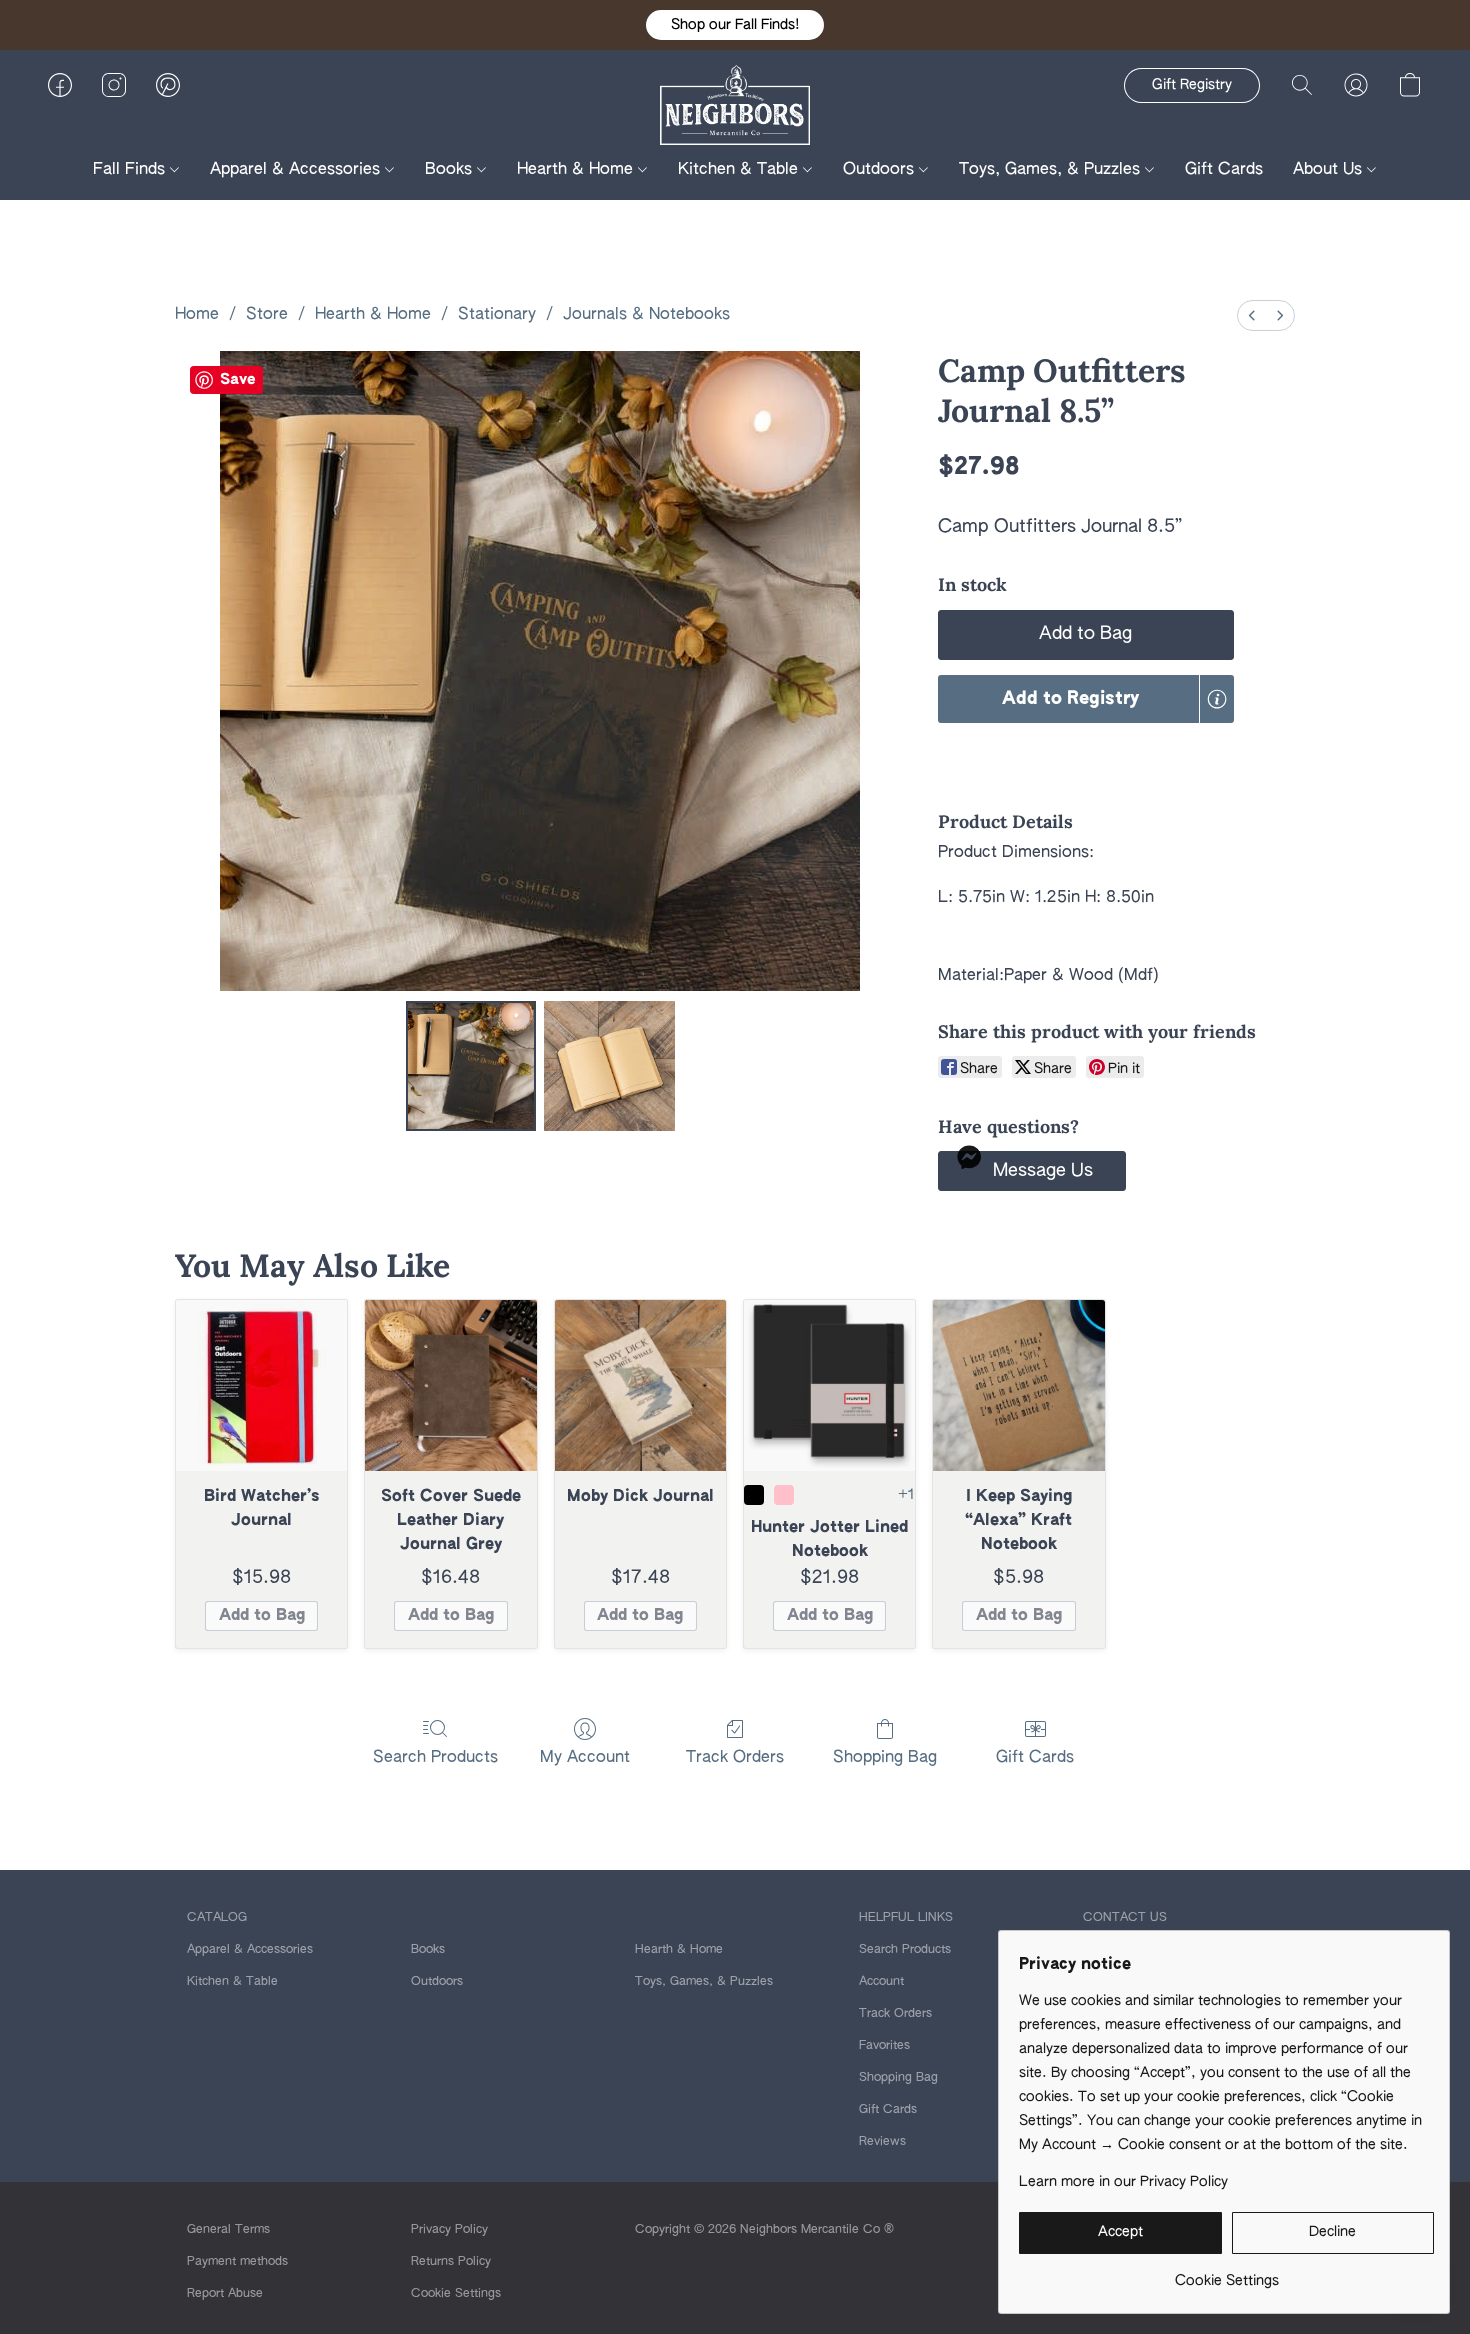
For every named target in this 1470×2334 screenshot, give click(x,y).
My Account (585, 1758)
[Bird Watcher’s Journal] (261, 1385)
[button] (735, 25)
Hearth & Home (577, 170)
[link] (1226, 2273)
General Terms (228, 2230)
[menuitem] (1252, 315)
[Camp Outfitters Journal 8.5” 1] (609, 1066)
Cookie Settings (456, 2294)
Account (881, 1982)
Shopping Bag (885, 1758)
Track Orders (735, 1758)
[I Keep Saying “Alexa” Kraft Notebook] (1018, 1385)
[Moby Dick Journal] (640, 1385)
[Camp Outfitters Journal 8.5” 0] (471, 1066)
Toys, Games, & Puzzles (1052, 170)
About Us (1330, 170)
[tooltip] (1217, 699)
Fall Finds (131, 170)
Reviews (882, 2142)
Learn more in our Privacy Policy (1123, 2182)
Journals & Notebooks (646, 315)
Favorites (884, 2046)
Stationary (497, 315)
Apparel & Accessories (297, 170)
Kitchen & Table (740, 170)
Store (267, 315)
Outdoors (881, 170)
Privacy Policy (449, 2230)
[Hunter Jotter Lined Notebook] (829, 1385)
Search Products (435, 1758)
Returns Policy (451, 2262)
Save (238, 379)
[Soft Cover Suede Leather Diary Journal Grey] (450, 1385)
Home (197, 315)
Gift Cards (1224, 170)
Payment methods (237, 2262)
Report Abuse (225, 2294)
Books (451, 170)
